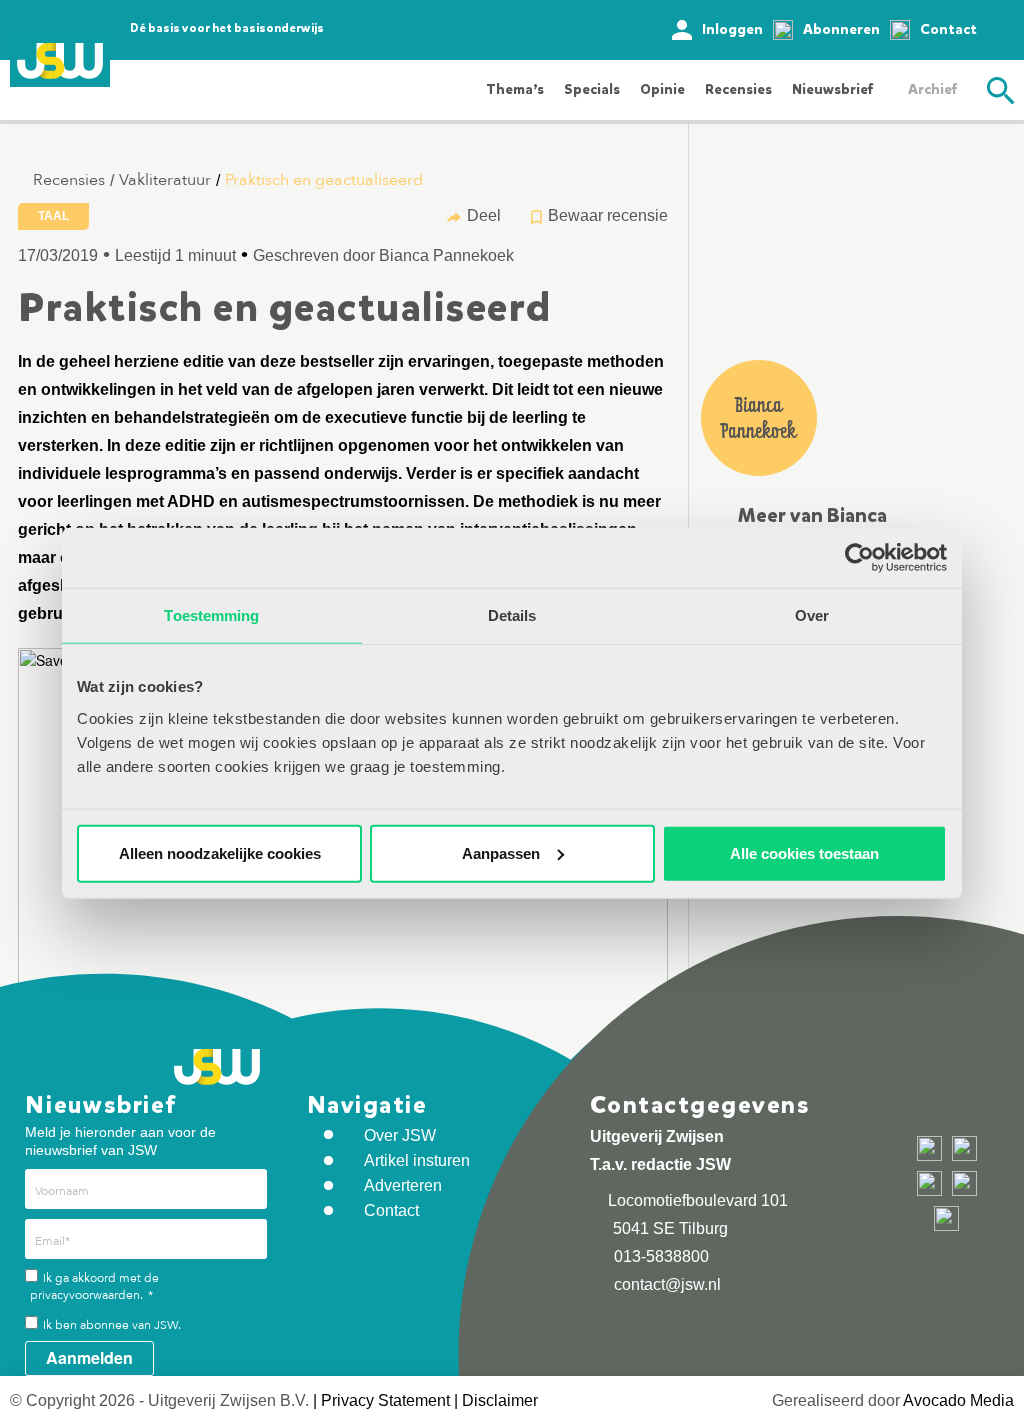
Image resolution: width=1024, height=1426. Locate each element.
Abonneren (841, 29)
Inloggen (732, 29)
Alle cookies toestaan (804, 852)
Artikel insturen (417, 1160)
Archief (932, 89)
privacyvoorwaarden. (86, 1295)
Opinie (662, 89)
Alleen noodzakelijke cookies (220, 852)
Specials (592, 89)
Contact (948, 29)
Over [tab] (812, 615)
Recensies (738, 89)
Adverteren (403, 1185)
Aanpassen (501, 852)
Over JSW (400, 1135)
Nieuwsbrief (832, 89)
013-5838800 (659, 1256)
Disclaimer (500, 1400)
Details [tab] (512, 615)
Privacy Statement (385, 1400)
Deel (484, 215)
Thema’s (515, 89)
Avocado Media (958, 1400)
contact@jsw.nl (665, 1284)
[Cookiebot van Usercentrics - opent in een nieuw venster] (859, 558)
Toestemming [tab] (211, 615)
